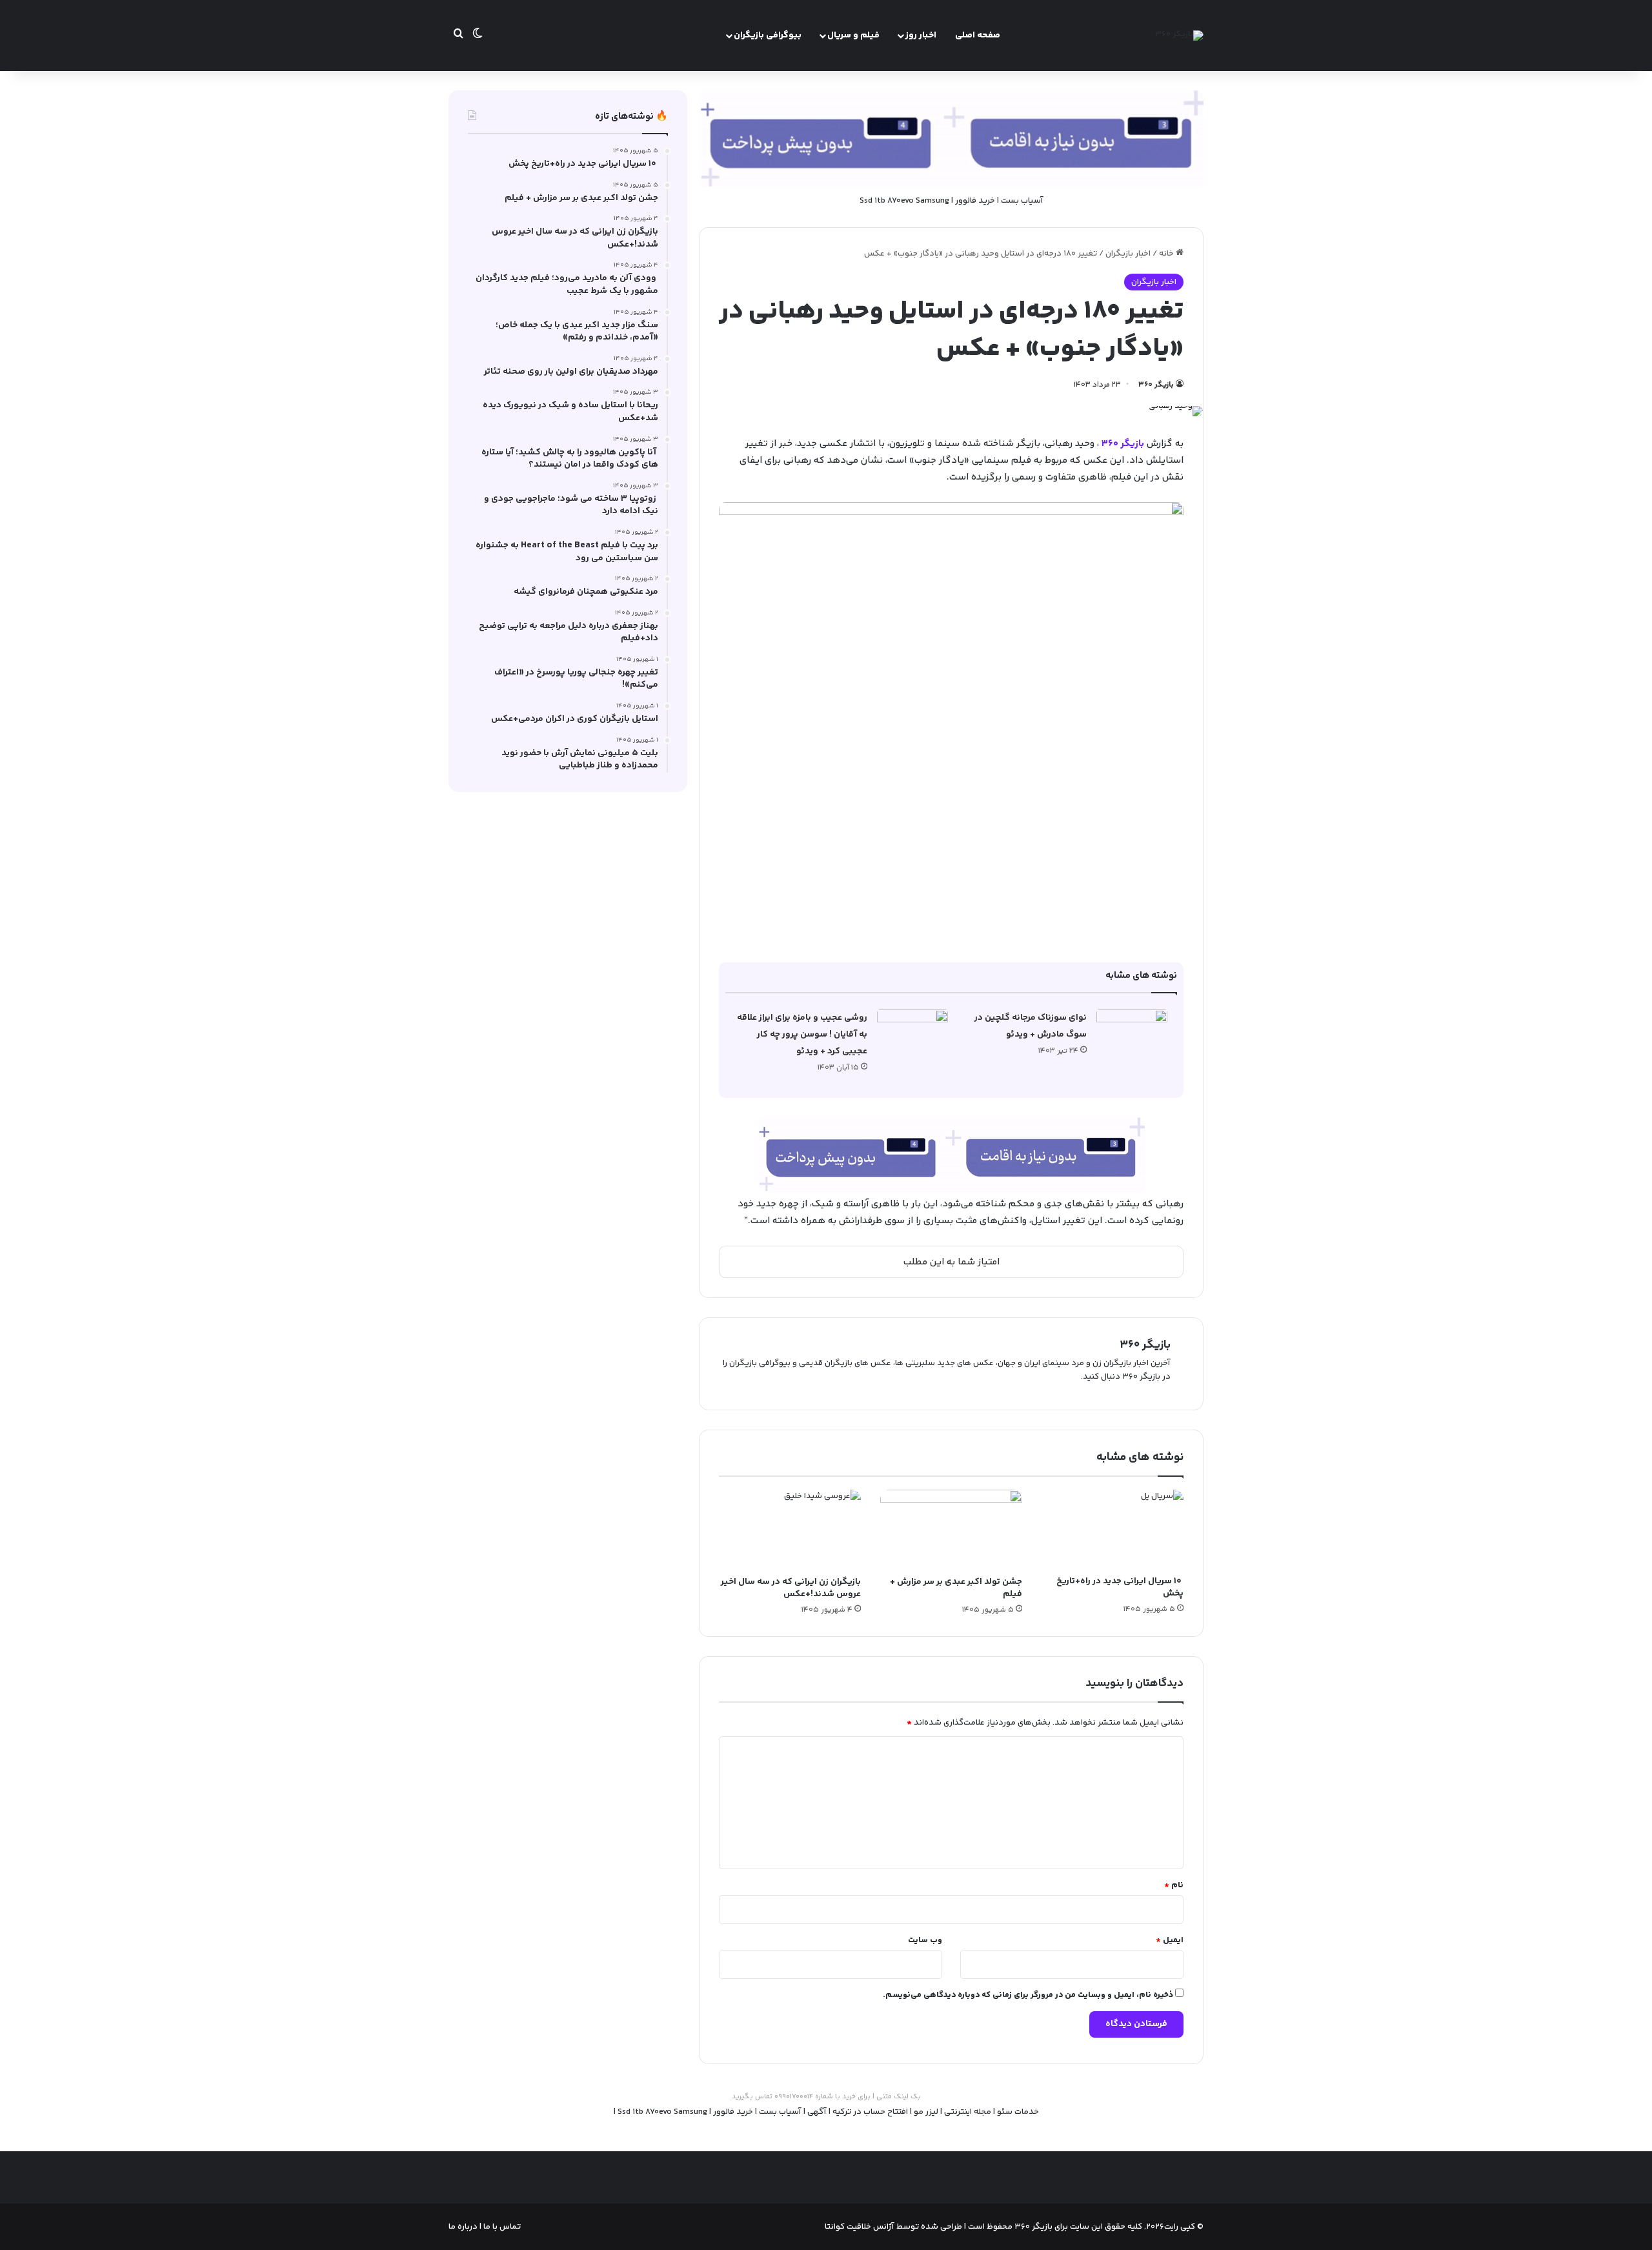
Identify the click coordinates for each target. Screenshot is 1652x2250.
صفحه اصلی (978, 35)
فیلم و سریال (853, 35)
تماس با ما (501, 2227)
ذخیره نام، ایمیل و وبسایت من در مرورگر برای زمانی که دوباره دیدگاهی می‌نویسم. (1028, 1995)
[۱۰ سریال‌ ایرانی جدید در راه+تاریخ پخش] (1113, 1529)
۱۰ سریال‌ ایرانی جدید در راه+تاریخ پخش (1120, 1587)
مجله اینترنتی (968, 2112)
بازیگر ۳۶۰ (1156, 385)
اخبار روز (921, 35)
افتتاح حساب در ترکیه (870, 2112)
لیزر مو (926, 2112)
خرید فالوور (975, 201)
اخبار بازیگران (1128, 254)
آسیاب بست (1022, 201)
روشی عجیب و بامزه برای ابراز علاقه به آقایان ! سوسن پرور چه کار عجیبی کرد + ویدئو (802, 1035)
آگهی (817, 2112)
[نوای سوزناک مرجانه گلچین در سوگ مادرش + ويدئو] (1132, 1034)
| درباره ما (465, 2227)
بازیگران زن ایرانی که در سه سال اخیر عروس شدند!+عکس (791, 1588)
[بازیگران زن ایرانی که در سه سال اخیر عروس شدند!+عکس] (790, 1530)
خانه (1167, 254)
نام (1174, 1885)
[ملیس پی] (951, 1154)
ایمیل (1170, 1940)
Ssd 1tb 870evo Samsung (904, 201)
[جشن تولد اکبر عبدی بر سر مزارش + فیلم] (951, 1530)
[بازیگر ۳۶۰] (1179, 35)
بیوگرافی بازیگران (768, 35)
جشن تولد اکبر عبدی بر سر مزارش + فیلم (956, 1588)
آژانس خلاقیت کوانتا (860, 2227)
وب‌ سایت (925, 1940)
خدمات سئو (1018, 2112)
